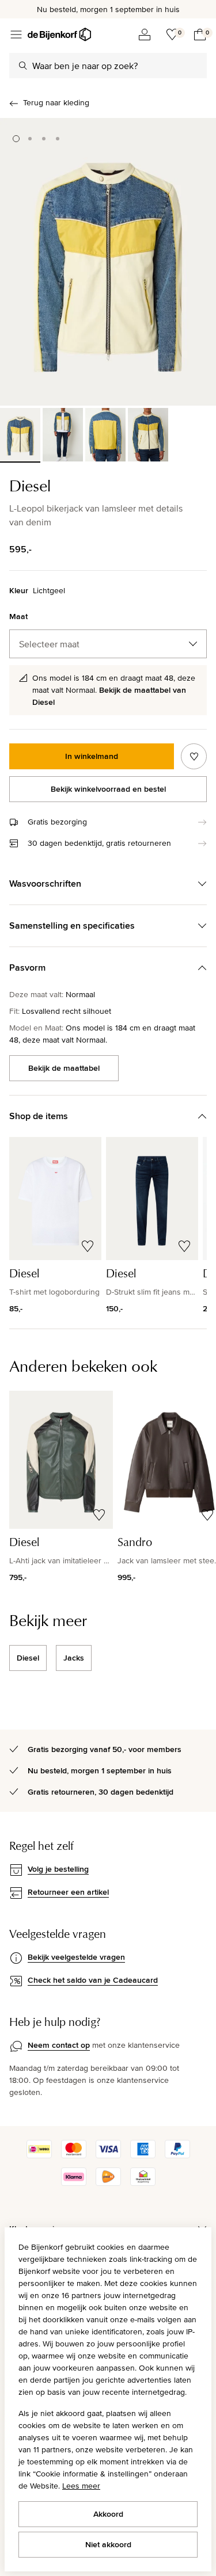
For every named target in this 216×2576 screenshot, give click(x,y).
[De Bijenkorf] (59, 35)
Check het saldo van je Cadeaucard (93, 1980)
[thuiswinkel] (143, 2183)
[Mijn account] (145, 35)
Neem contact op (59, 2045)
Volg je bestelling (58, 1869)
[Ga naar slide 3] (44, 139)
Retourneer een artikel (68, 1892)
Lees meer (81, 2486)
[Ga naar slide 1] (16, 139)
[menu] (16, 35)
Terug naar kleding (56, 102)
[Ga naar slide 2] (30, 139)
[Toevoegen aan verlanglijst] (194, 756)
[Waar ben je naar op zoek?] (23, 66)
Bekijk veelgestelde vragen (76, 1957)
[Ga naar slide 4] (58, 139)
